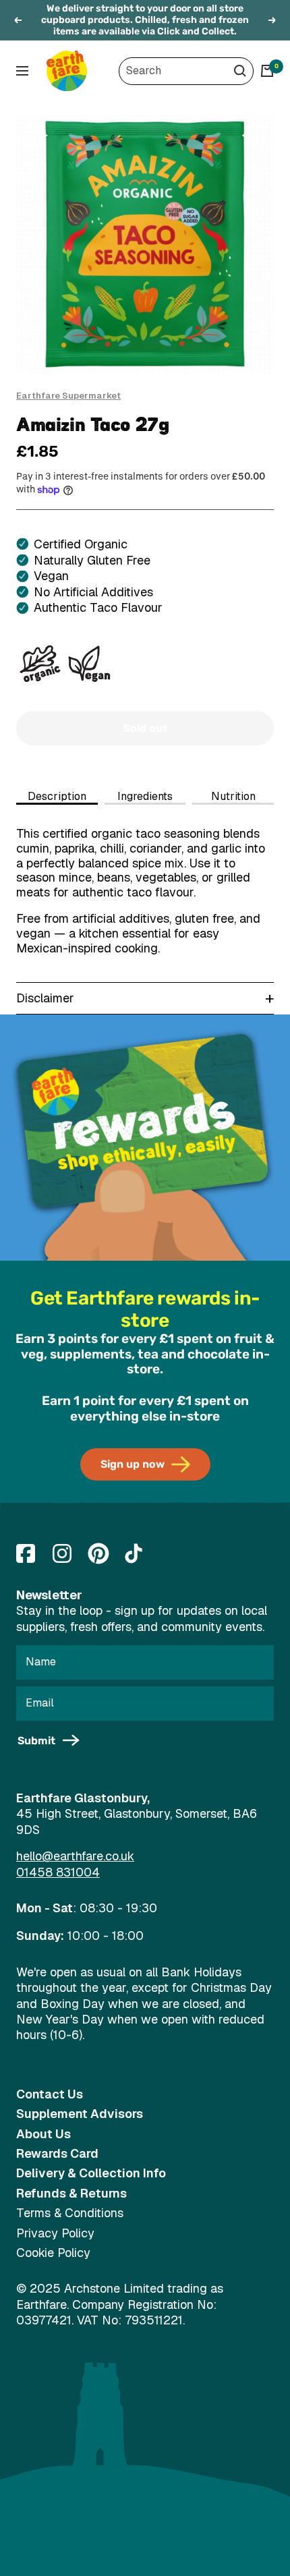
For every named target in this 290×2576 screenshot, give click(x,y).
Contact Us (50, 2094)
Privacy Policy (55, 2233)
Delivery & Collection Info (91, 2173)
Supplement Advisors (80, 2114)
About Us (43, 2134)
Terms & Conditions (70, 2213)
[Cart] (267, 71)
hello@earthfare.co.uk (75, 1856)
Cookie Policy (53, 2253)
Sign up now (133, 1464)
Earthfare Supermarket (68, 396)
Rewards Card (57, 2153)
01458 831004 (58, 1872)
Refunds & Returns (71, 2193)
